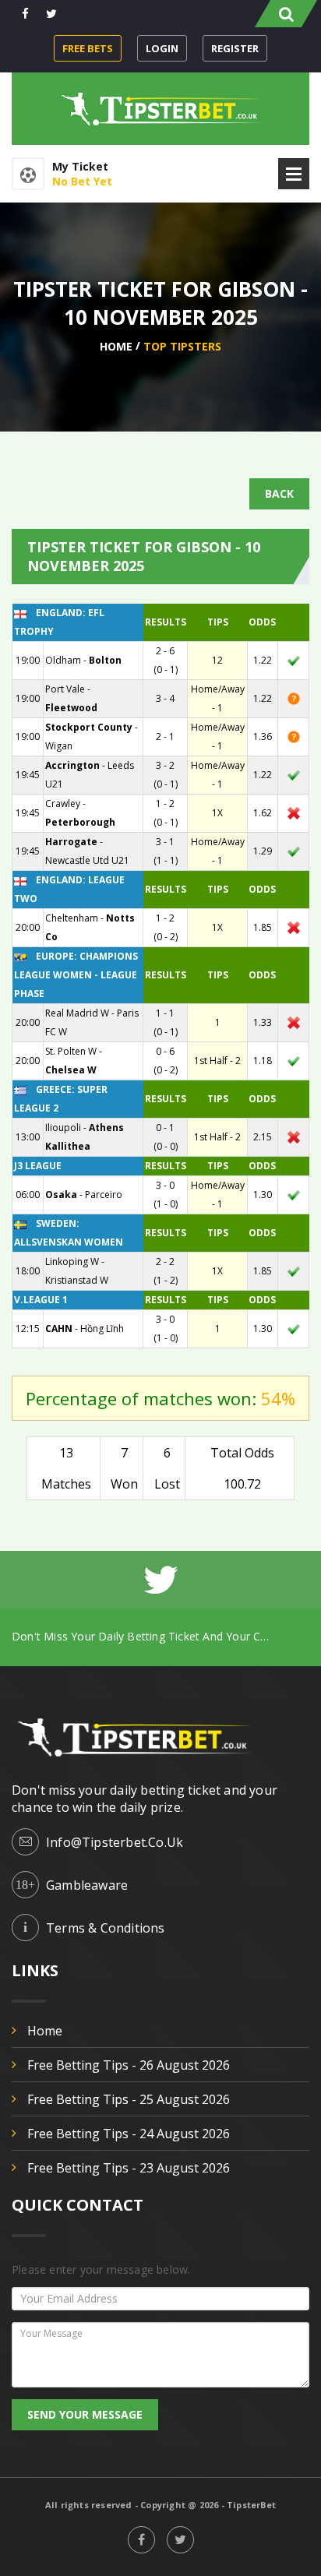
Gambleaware (87, 1885)
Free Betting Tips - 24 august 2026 (129, 2134)
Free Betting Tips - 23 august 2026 (129, 2168)
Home (116, 346)
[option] (160, 1636)
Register (235, 48)
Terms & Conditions (106, 1928)
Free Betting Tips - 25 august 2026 (129, 2099)
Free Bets (88, 48)
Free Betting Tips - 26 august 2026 (129, 2065)
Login (162, 48)
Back (279, 493)
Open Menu (294, 174)
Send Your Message (85, 2414)
